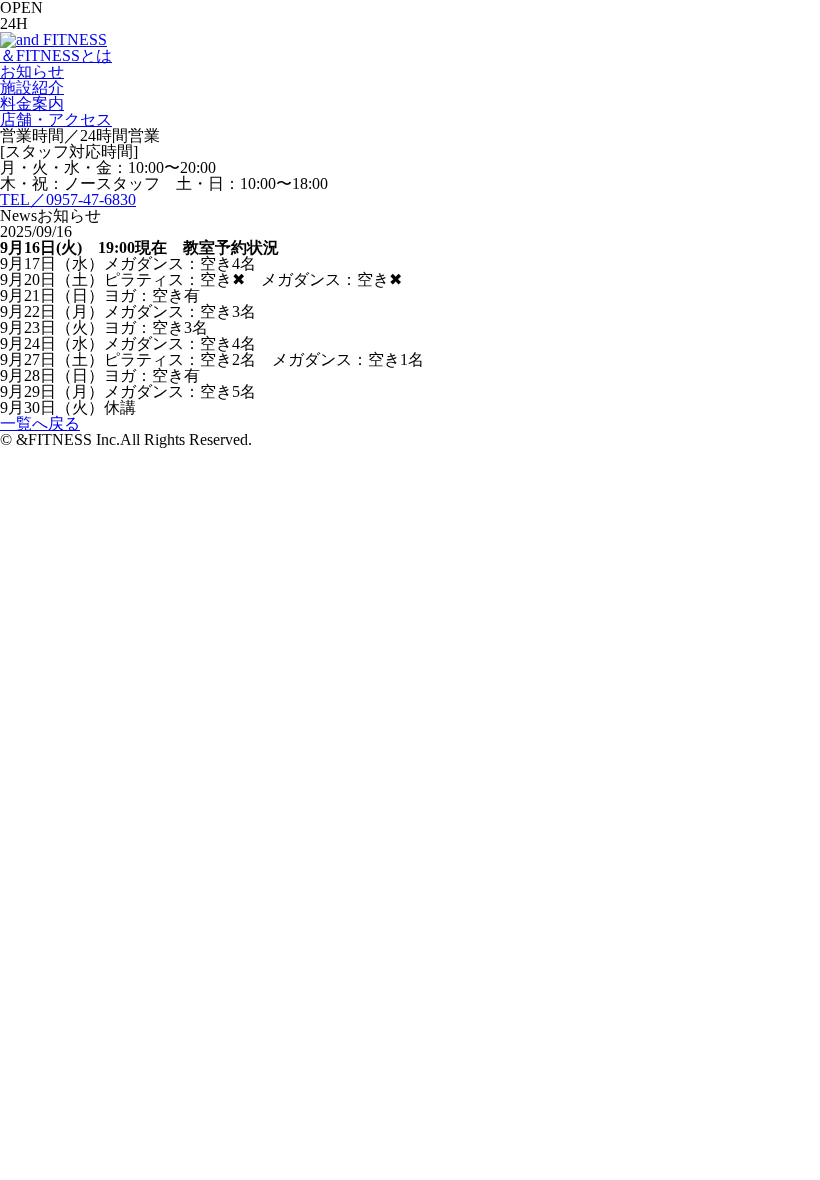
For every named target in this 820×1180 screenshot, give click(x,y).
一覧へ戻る (40, 423)
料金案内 (32, 103)
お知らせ (32, 71)
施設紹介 (32, 87)
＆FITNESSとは (56, 55)
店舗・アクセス (56, 119)
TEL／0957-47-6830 (68, 199)
